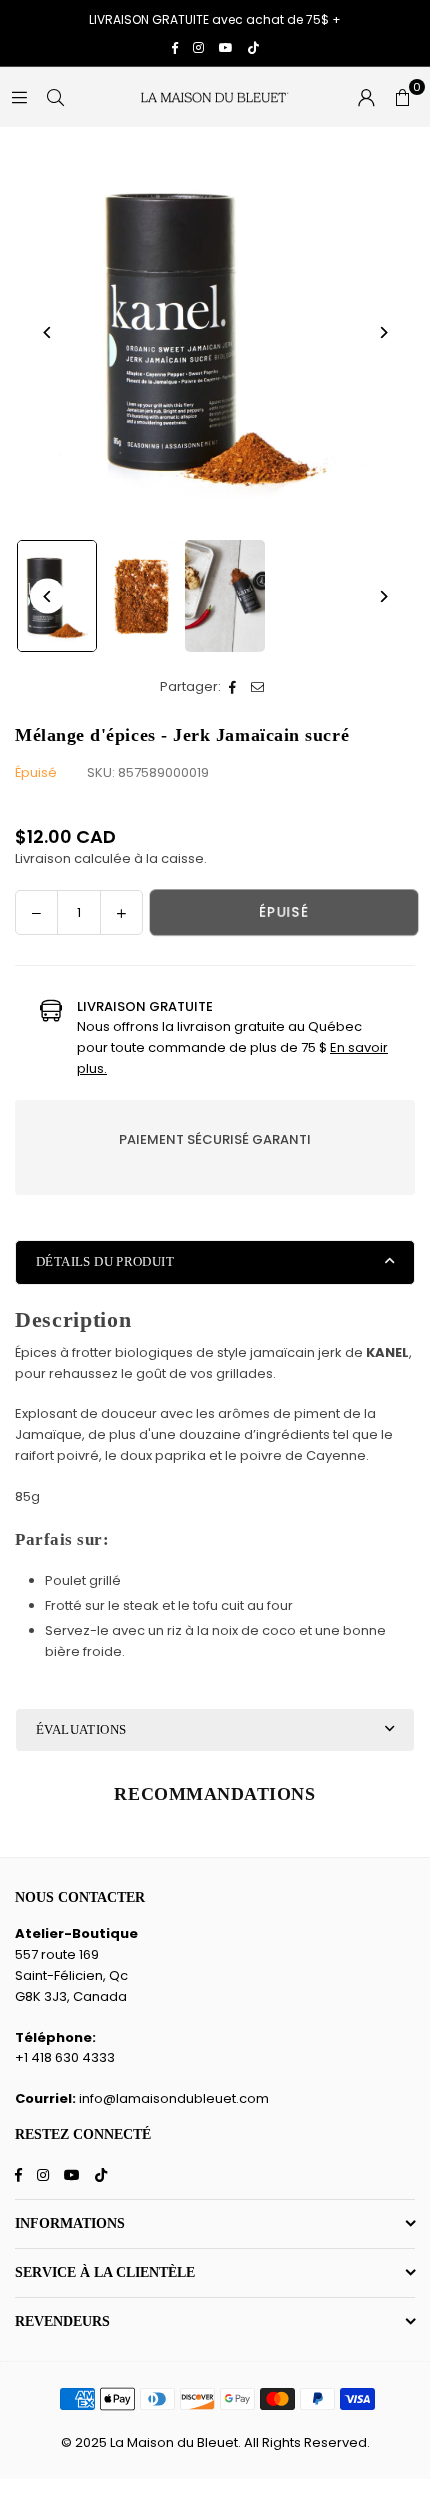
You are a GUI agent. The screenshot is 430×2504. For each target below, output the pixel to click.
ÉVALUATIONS (81, 1729)
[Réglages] (366, 97)
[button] (402, 97)
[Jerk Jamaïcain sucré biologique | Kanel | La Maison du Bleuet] (141, 596)
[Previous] (47, 332)
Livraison (43, 858)
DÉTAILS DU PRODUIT (105, 1261)
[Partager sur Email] (258, 687)
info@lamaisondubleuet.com (174, 2098)
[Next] (382, 332)
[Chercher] (55, 96)
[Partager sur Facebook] (233, 687)
